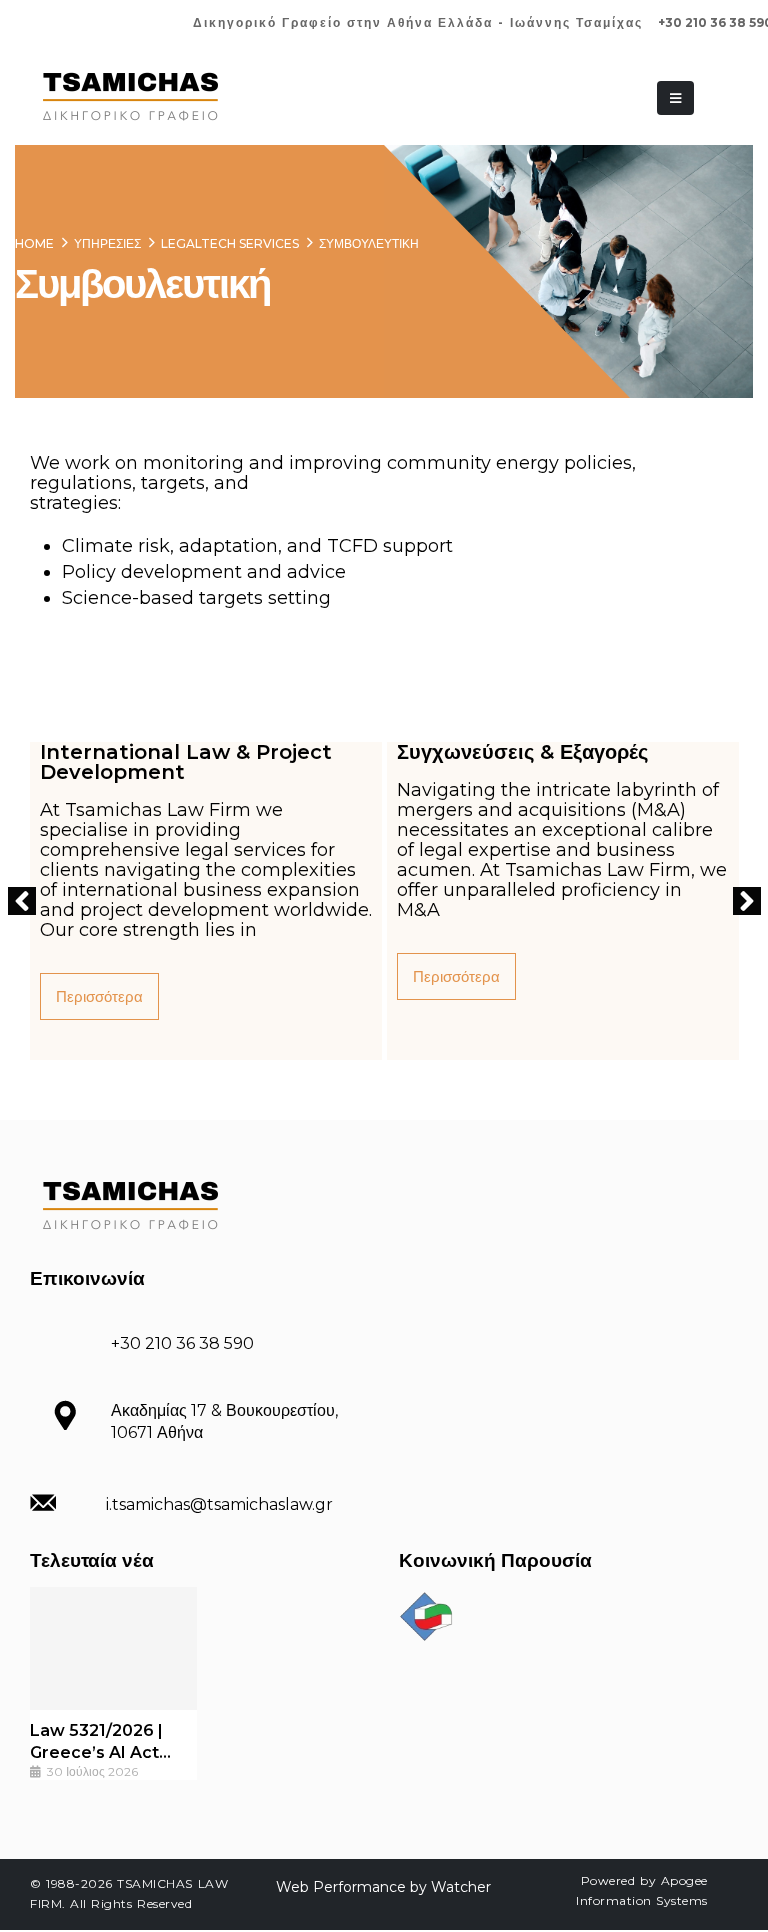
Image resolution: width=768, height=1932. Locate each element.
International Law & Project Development (186, 762)
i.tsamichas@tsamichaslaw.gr (219, 1504)
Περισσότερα (99, 996)
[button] (22, 901)
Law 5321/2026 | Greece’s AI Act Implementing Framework (96, 1742)
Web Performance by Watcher (383, 1887)
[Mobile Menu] (675, 98)
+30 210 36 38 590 (182, 1343)
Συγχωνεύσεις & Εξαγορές (522, 752)
